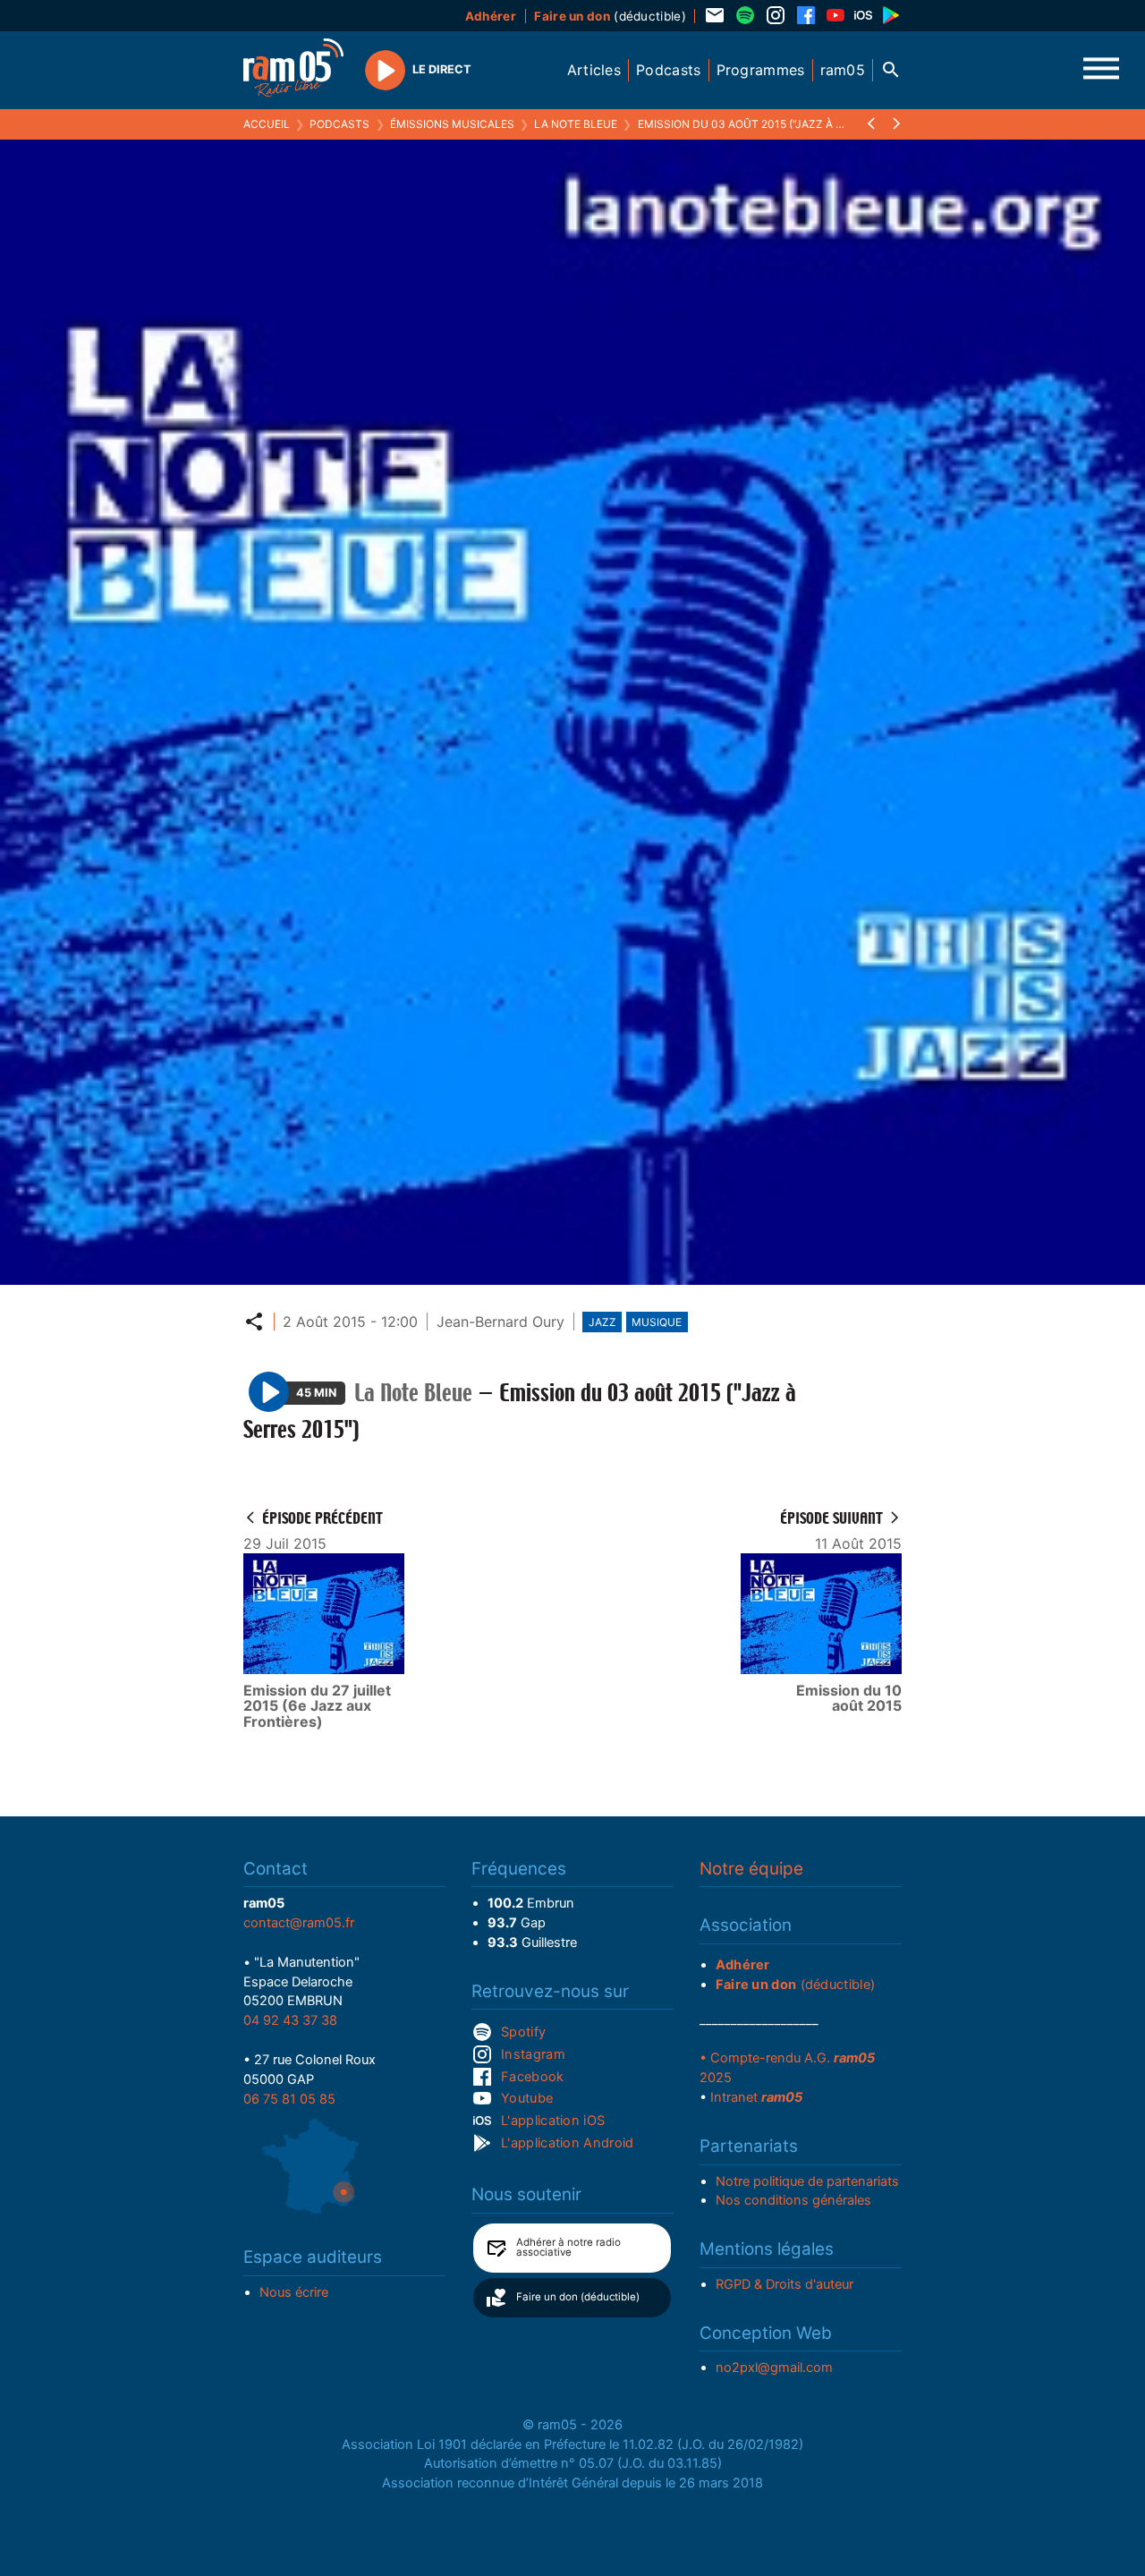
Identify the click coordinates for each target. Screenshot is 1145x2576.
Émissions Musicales (452, 124)
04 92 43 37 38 (290, 2020)
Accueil (267, 124)
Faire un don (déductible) (578, 2297)
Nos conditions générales (793, 2200)
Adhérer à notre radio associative (568, 2248)
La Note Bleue (576, 124)
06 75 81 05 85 (289, 2099)
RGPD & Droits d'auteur (785, 2284)
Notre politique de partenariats (807, 2181)
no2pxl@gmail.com (774, 2368)
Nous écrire (294, 2292)
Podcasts (339, 124)
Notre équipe (751, 1869)
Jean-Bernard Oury (500, 1322)
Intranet (756, 2097)
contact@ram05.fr (299, 1923)
